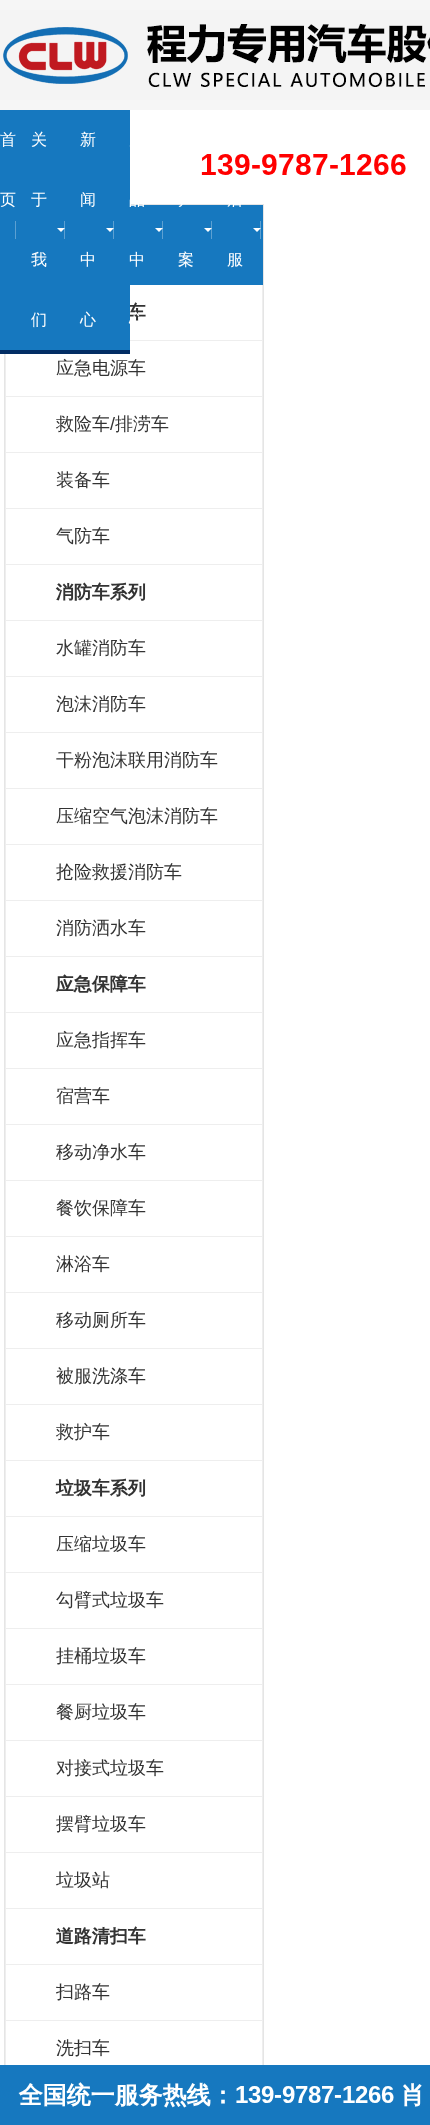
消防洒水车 (101, 928)
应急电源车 (101, 368)
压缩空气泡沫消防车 (137, 816)
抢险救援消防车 (119, 872)
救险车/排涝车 (112, 424)
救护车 (83, 1432)
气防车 (83, 536)
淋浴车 (83, 1264)
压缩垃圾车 (101, 1544)
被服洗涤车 (101, 1376)
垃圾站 (83, 1880)
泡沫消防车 (101, 704)
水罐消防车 (101, 648)
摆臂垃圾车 (101, 1824)
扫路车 (83, 1992)
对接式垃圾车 (110, 1768)
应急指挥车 (101, 1040)
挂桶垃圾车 (101, 1656)
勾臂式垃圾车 (110, 1600)
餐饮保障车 (101, 1208)
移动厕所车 (101, 1320)
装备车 (83, 480)
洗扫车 (83, 2048)
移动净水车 (101, 1152)
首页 (8, 169)
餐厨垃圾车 (101, 1712)
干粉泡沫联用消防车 (137, 760)
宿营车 (83, 1096)
